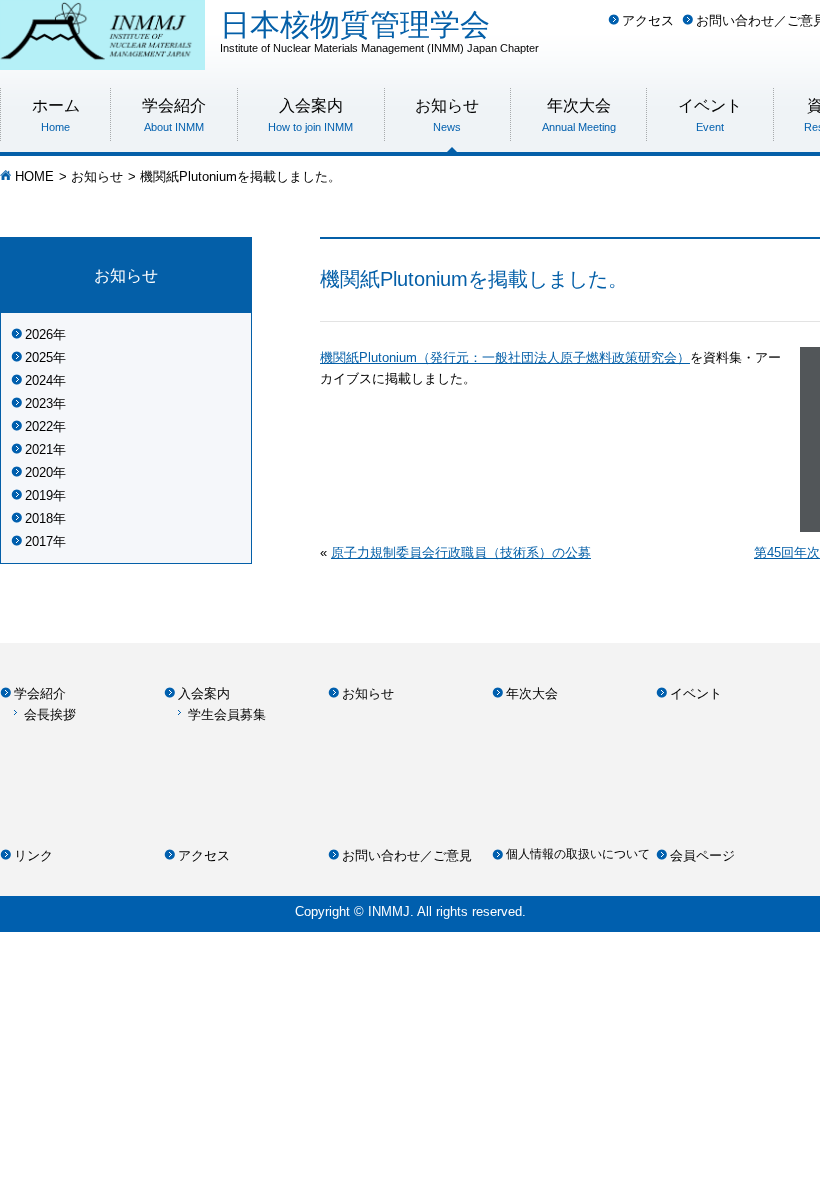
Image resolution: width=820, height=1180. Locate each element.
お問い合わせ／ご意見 (407, 855)
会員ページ (702, 855)
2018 (39, 518)
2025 (39, 357)
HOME (34, 176)
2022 (39, 426)
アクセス (648, 20)
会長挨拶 (50, 714)
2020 (39, 472)
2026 (39, 334)
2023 (39, 403)
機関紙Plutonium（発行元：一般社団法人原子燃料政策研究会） (505, 357)
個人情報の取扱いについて (578, 854)
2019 (39, 495)
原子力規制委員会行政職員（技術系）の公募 (461, 552)
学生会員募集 (227, 714)
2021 (39, 449)
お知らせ (97, 176)
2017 (39, 541)
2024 (39, 380)
